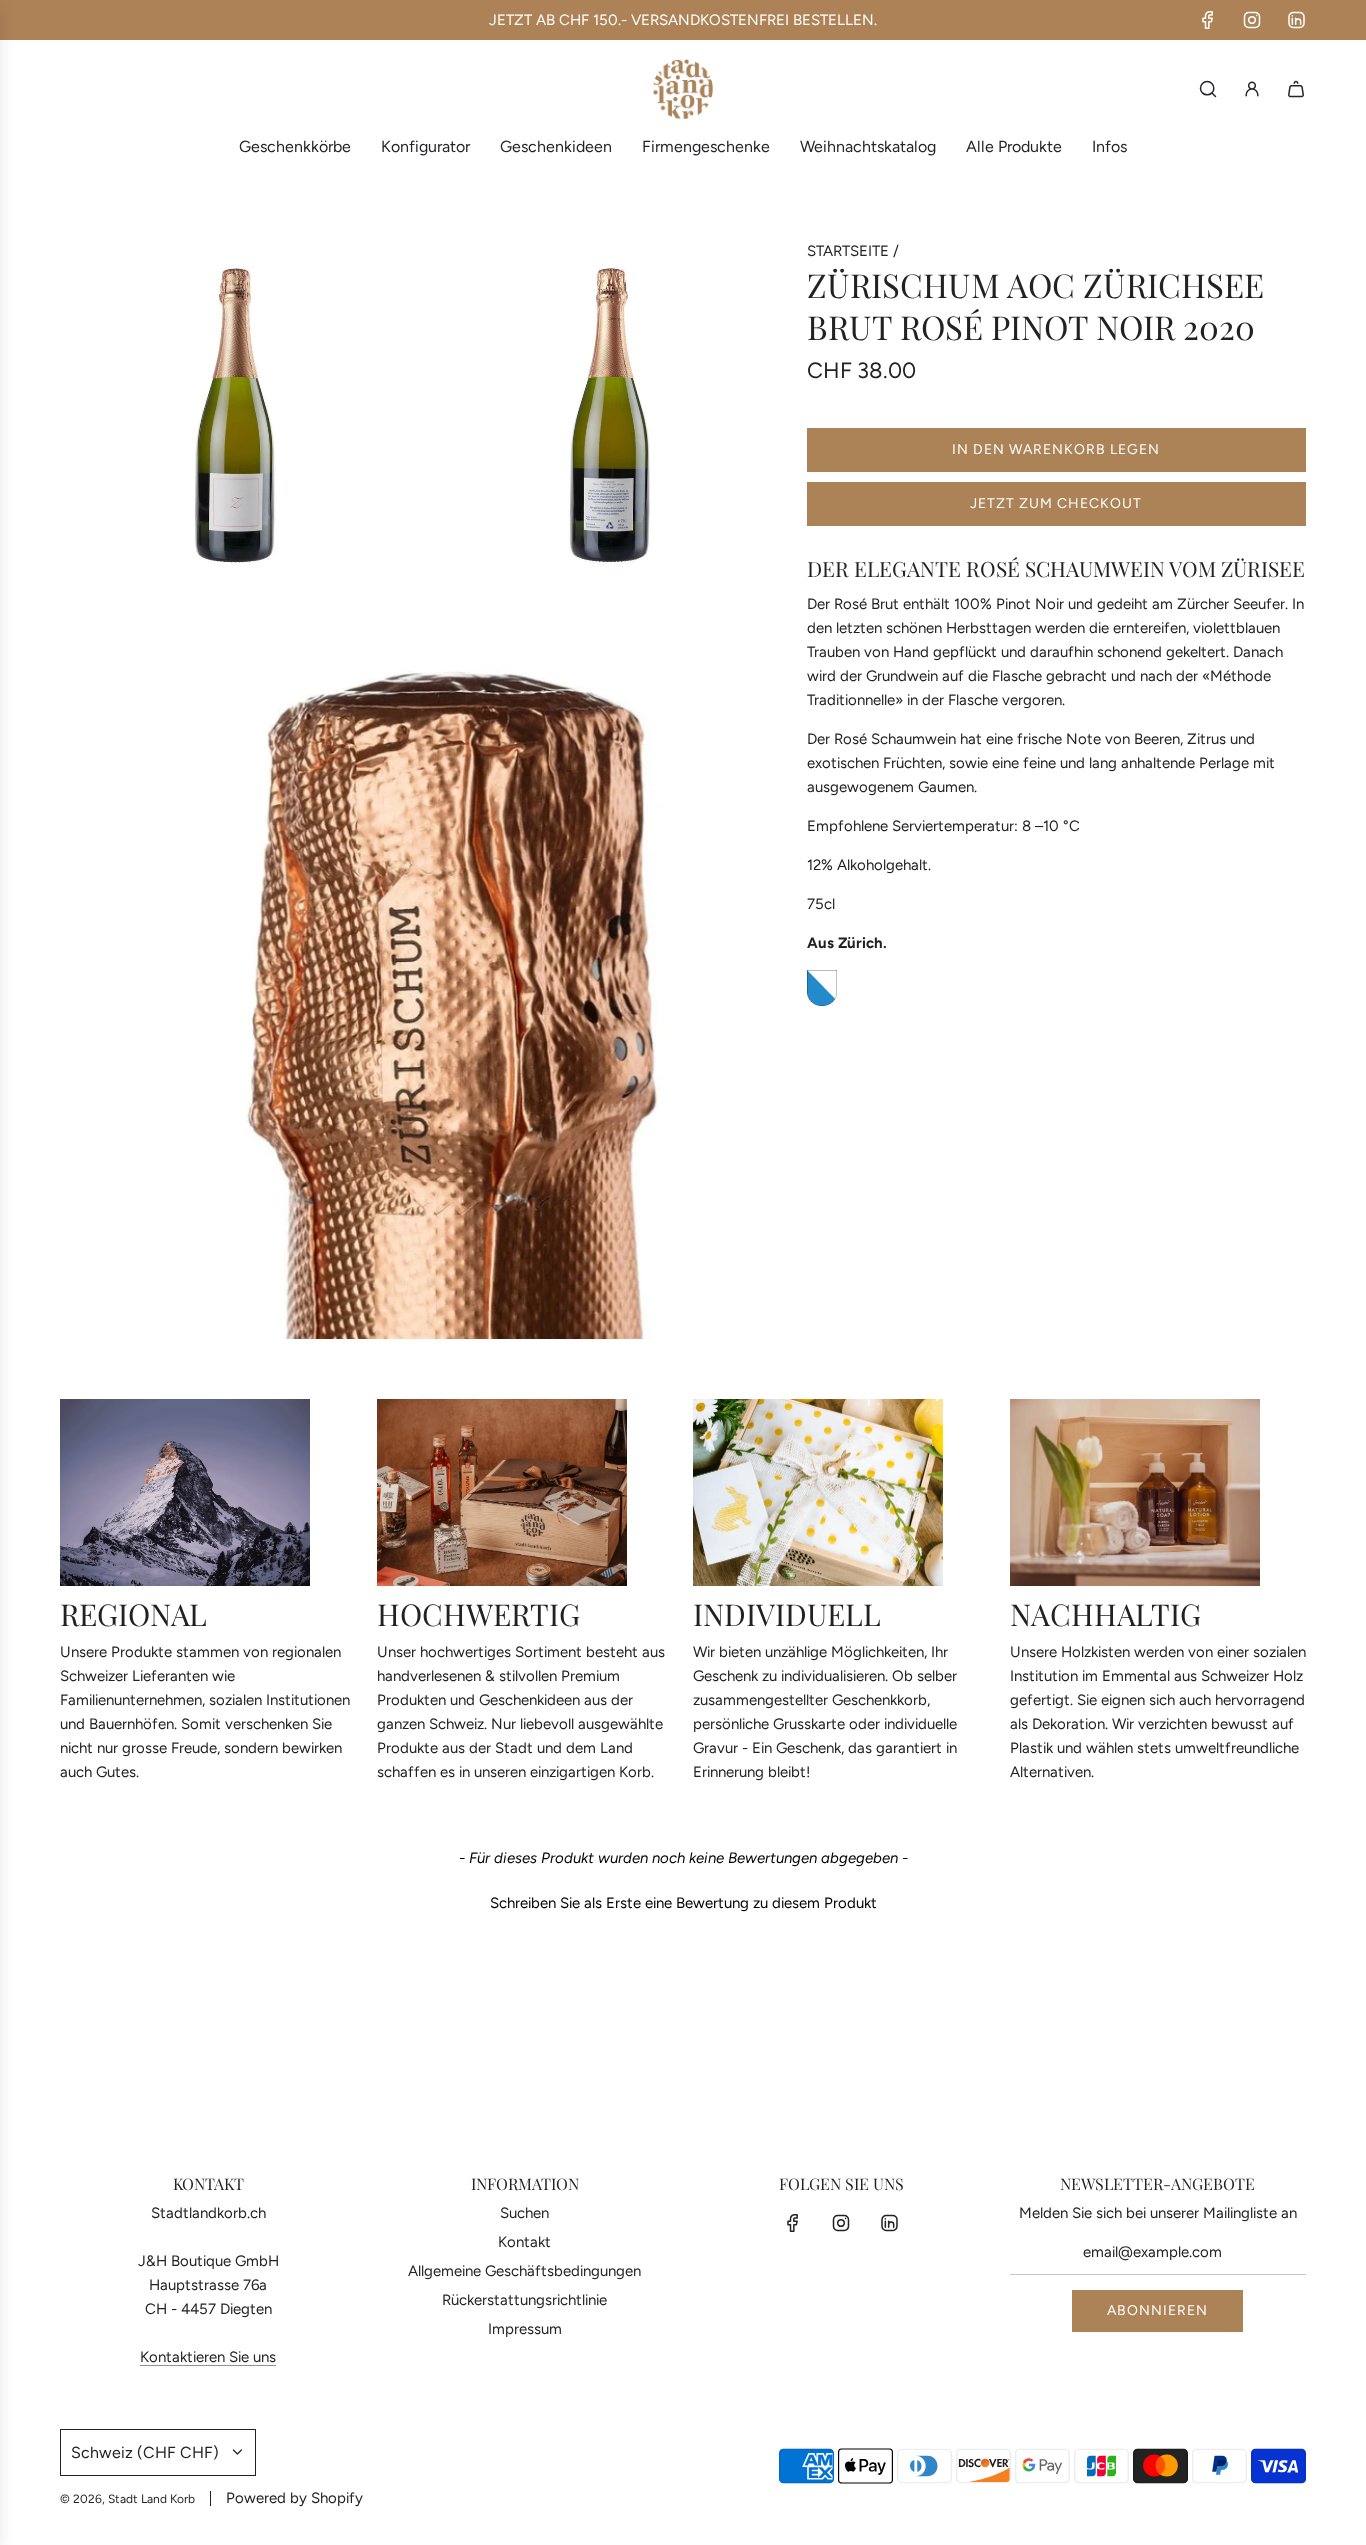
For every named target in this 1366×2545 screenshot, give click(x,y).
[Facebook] (1208, 20)
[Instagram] (1252, 20)
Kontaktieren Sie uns (208, 2357)
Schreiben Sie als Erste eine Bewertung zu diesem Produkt (683, 1903)
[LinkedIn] (1296, 20)
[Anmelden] (1252, 89)
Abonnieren (1157, 2310)
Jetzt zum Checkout (1056, 503)
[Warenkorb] (1296, 89)
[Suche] (1208, 89)
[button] (683, 1901)
